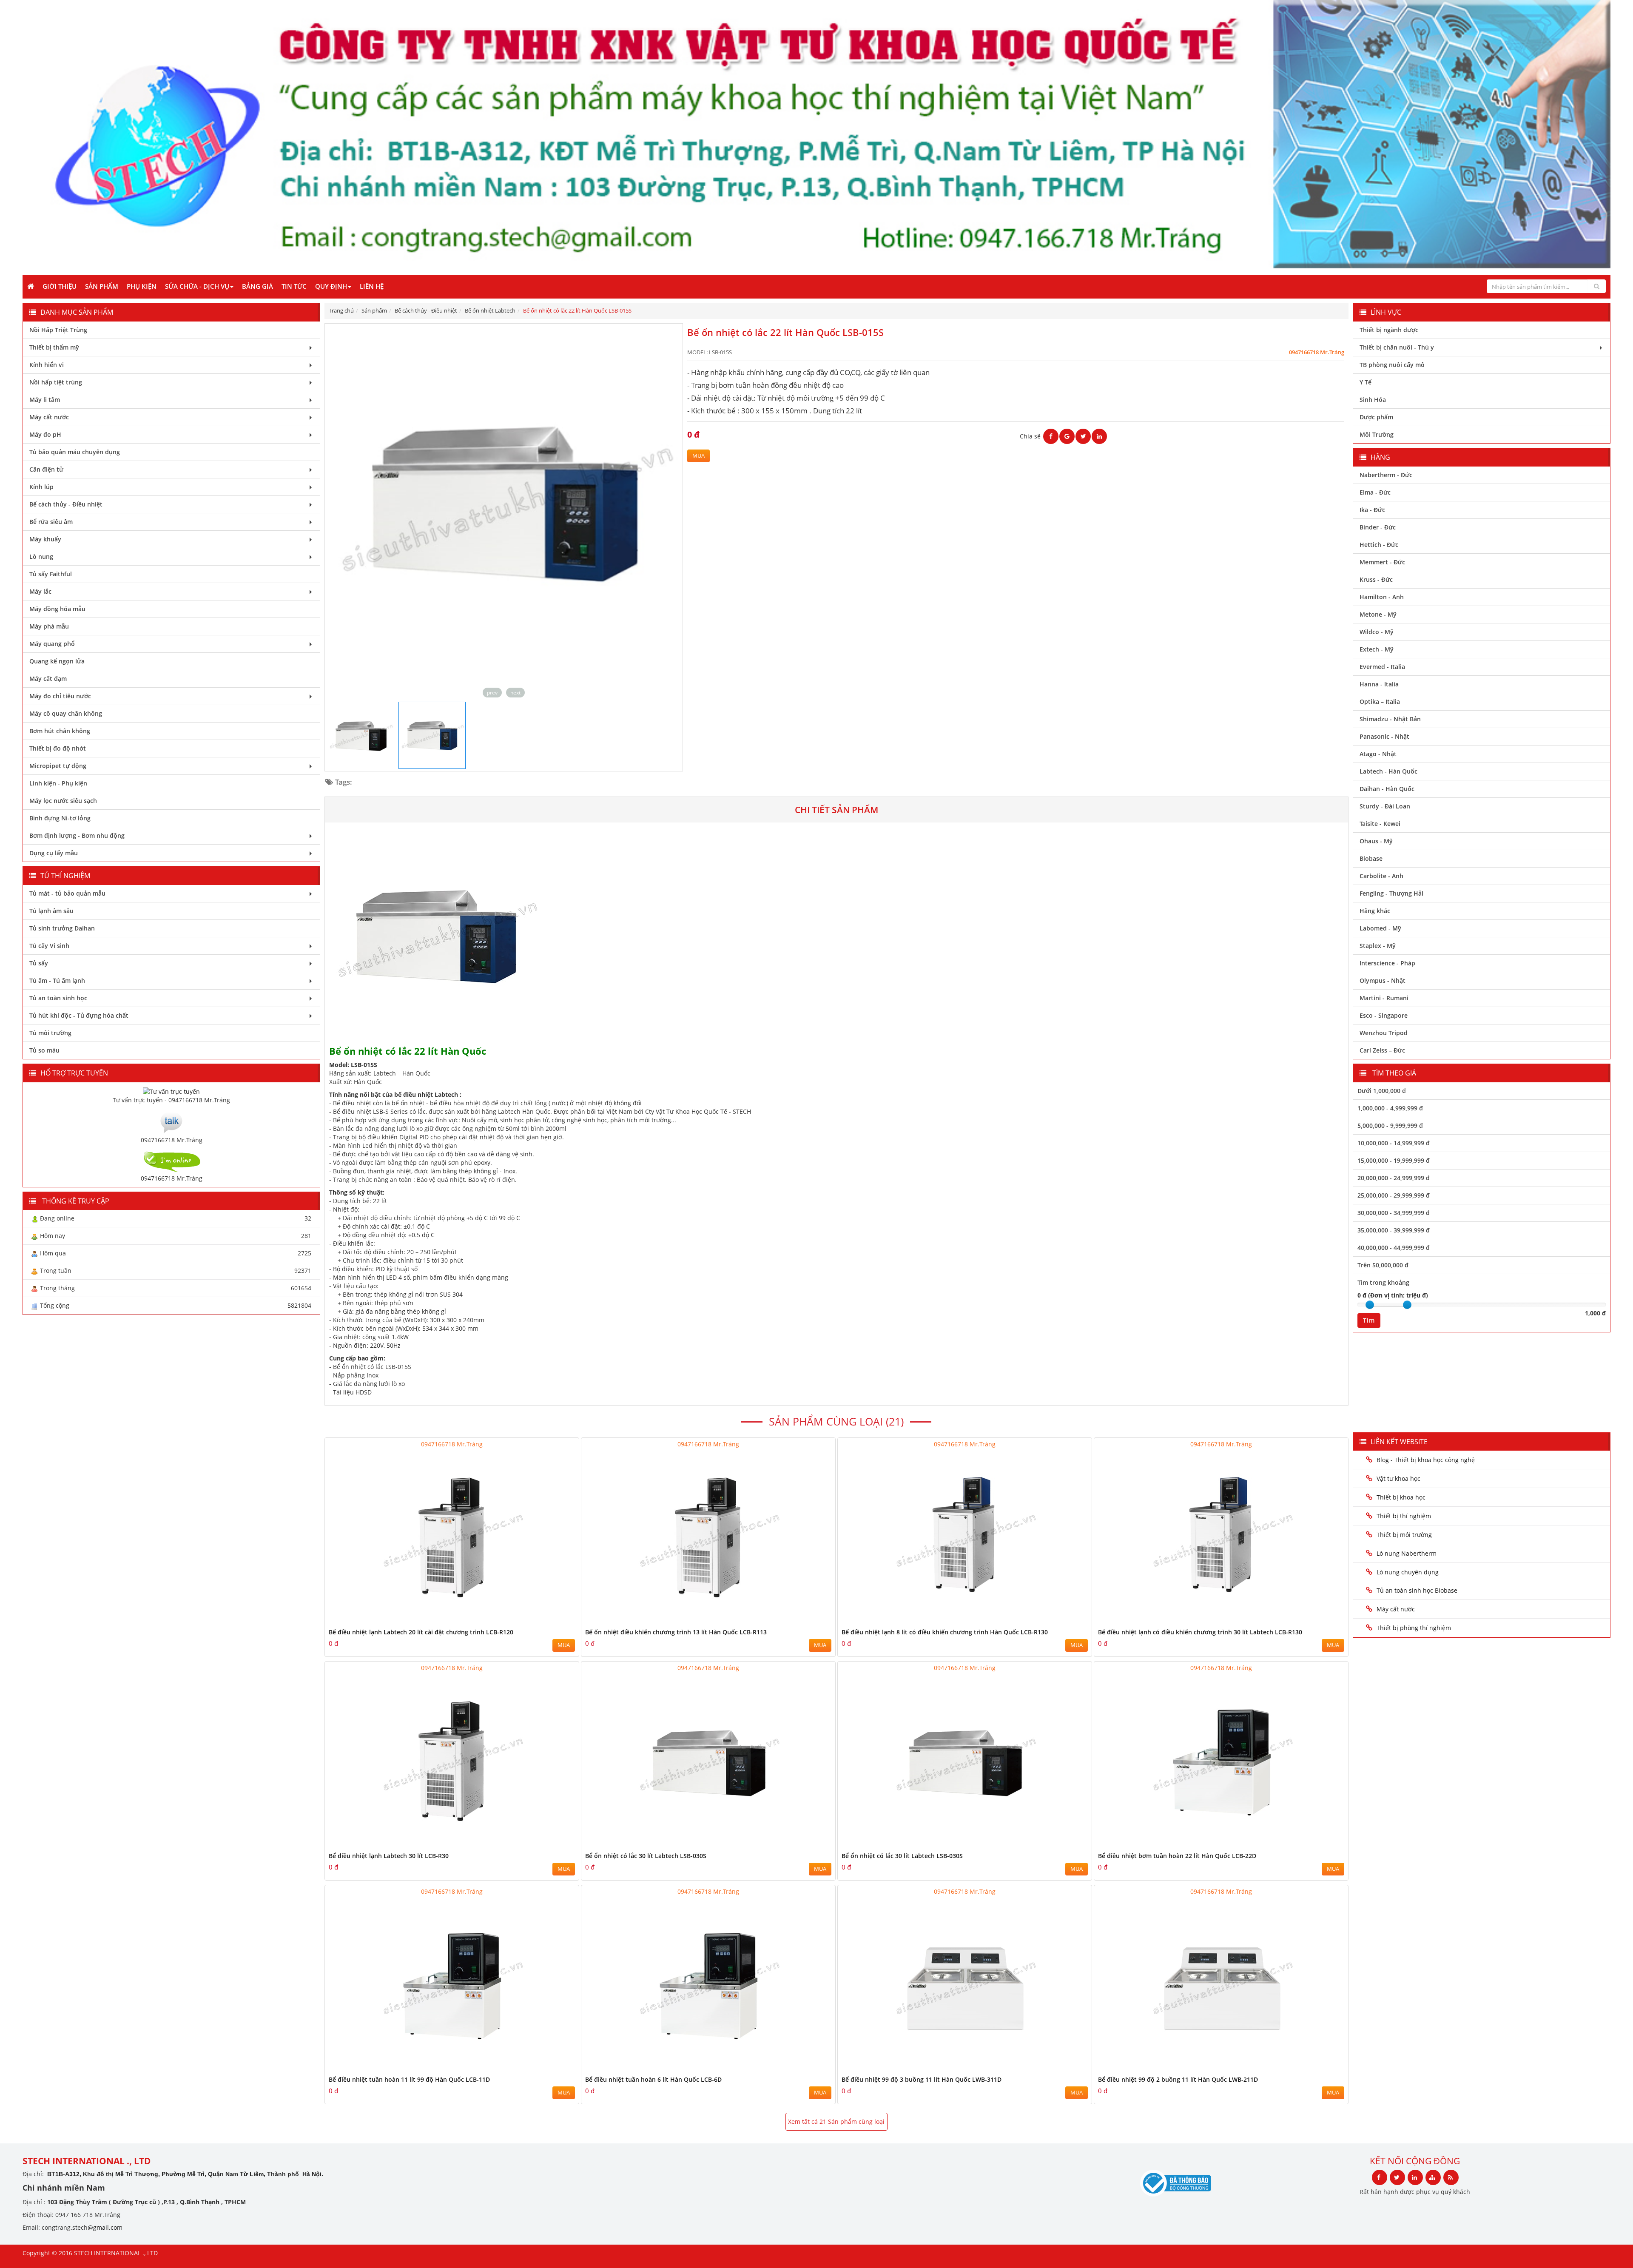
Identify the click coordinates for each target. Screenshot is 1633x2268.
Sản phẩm (102, 286)
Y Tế (1366, 382)
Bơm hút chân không (60, 731)
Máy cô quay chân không (66, 713)
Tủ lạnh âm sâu (51, 911)
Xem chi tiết (555, 1621)
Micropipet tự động (58, 766)
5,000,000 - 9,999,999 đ (1390, 1125)
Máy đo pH (45, 434)
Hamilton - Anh (1382, 597)
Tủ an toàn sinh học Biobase (1417, 1590)
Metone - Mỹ (1378, 614)
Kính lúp (41, 487)
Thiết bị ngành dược (1389, 330)
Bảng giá (257, 286)
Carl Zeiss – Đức (1382, 1050)
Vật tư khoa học (1398, 1478)
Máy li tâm (45, 400)
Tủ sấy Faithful (51, 574)
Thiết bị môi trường (1404, 1535)
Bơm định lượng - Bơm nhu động (77, 835)
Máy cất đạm (48, 679)
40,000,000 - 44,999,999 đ (1394, 1248)
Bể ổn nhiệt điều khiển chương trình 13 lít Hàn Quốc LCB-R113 (676, 1632)
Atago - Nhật (1378, 754)
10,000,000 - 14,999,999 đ (1394, 1143)
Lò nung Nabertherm (1407, 1553)
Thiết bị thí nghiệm (1404, 1516)
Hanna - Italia (1379, 684)
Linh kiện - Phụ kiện (58, 783)
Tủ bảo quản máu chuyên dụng (75, 452)
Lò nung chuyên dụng (1408, 1572)
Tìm (1369, 1320)
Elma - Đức (1375, 492)
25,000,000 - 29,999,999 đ (1394, 1195)
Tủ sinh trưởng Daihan (62, 928)
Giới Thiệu (60, 286)
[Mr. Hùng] (171, 1121)
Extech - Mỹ (1377, 649)
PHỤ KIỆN (142, 286)
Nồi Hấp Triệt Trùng (58, 330)
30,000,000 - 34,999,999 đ (1394, 1213)
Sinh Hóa (1373, 400)
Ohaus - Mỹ (1376, 841)
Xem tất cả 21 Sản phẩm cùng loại (836, 2121)
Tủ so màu (44, 1050)
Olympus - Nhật (1383, 980)
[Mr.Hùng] (171, 1160)
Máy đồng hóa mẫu (57, 609)
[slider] (1370, 1305)
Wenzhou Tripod (1384, 1033)
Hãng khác (1375, 911)
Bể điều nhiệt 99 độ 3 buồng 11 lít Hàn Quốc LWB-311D (922, 2079)
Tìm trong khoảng (1383, 1282)
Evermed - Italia (1382, 667)
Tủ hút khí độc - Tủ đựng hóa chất (79, 1015)
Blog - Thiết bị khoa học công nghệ (1427, 1460)
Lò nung (41, 556)
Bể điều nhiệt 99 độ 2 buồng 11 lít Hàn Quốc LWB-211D (1178, 2079)
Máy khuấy (45, 539)
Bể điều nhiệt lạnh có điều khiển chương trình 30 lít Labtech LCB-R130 (1200, 1632)
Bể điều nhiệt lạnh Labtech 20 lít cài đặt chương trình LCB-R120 (421, 1632)
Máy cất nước (49, 417)
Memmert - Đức (1382, 562)
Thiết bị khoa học (1401, 1497)
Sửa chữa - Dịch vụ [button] (197, 286)
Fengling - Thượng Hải (1391, 893)
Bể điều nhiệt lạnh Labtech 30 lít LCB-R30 (389, 1856)
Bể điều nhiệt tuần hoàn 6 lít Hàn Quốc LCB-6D (653, 2079)
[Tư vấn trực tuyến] (171, 1091)
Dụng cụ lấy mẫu (54, 853)
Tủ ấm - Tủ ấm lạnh (57, 980)
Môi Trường (1377, 434)
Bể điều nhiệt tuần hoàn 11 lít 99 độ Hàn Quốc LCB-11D (409, 2079)
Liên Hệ (372, 286)
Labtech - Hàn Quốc (1388, 771)
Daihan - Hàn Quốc (1387, 789)
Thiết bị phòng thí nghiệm (1414, 1628)
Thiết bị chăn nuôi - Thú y (1397, 347)
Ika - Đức (1372, 510)
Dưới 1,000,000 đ (1382, 1091)
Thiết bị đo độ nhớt (58, 748)
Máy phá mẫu (49, 626)
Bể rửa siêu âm (51, 522)
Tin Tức (294, 286)
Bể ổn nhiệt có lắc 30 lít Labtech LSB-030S (646, 1856)
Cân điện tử (46, 469)
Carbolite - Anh (1381, 876)
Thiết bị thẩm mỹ (54, 347)
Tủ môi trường (50, 1033)
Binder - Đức (1378, 527)
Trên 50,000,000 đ (1383, 1265)
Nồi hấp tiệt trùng (56, 382)
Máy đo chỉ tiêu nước (60, 696)
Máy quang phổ (52, 644)
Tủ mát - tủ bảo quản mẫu (67, 893)
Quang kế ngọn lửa (57, 661)
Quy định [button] (331, 286)
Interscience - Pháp (1387, 963)
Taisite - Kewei (1380, 824)
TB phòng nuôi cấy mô (1392, 365)
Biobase (1371, 858)
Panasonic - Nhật (1384, 736)
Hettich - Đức (1379, 545)
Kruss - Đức (1376, 579)
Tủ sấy (39, 963)
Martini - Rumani (1384, 998)
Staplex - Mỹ (1378, 946)
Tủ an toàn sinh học (58, 998)
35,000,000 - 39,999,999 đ (1394, 1230)
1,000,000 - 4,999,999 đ (1390, 1108)
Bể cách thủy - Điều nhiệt (66, 504)
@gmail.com (105, 2227)
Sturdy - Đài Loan (1385, 806)
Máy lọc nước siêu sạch (63, 801)
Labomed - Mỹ (1380, 928)
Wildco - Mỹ (1377, 632)
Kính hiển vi (47, 365)
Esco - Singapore (1384, 1015)
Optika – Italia (1380, 701)
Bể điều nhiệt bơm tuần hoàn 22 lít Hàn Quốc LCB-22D (1177, 1856)
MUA (698, 456)
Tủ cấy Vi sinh (49, 946)
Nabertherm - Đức (1386, 475)
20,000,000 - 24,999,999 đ (1394, 1178)
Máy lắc (40, 591)
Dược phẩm (1376, 417)
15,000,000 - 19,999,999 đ (1394, 1160)
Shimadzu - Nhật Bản (1390, 719)
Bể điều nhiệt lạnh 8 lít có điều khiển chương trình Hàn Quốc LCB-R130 (945, 1632)
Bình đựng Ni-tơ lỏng (60, 818)
